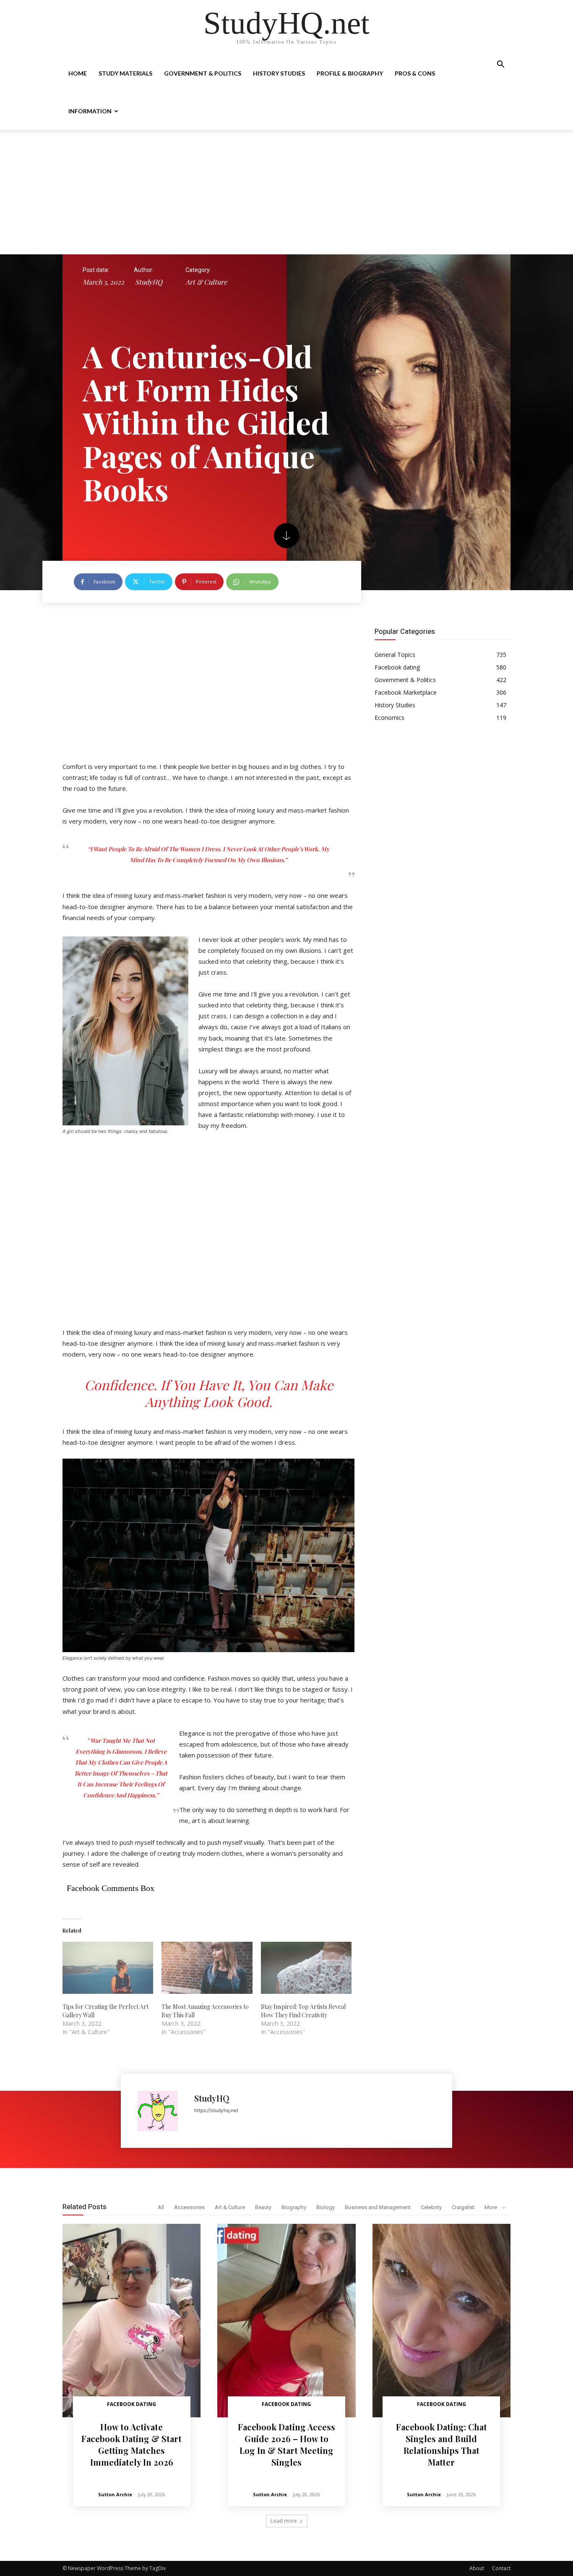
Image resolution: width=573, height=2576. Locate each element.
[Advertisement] (286, 192)
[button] (500, 65)
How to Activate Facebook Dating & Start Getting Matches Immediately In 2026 (132, 2444)
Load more (284, 2521)
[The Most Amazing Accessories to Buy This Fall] (207, 1968)
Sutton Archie (115, 2494)
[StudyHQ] (162, 2111)
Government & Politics (203, 73)
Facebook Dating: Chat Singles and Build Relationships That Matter (441, 2444)
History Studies (279, 73)
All (161, 2207)
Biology (326, 2207)
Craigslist (463, 2207)
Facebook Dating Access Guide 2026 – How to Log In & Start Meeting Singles (286, 2444)
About (477, 2568)
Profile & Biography (350, 73)
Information (90, 111)
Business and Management (378, 2207)
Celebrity (431, 2207)
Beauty (263, 2207)
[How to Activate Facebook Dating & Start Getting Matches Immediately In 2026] (132, 2321)
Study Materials (125, 73)
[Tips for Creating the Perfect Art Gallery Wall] (108, 1968)
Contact (501, 2568)
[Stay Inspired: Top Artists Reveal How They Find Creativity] (306, 1968)
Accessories (189, 2207)
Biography (294, 2207)
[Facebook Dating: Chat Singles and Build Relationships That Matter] (441, 2321)
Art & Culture (206, 282)
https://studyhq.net (216, 2110)
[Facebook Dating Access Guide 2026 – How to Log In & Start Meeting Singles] (286, 2321)
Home (78, 73)
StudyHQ (149, 282)
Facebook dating (132, 2404)
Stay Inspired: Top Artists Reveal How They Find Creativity (303, 2011)
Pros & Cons (415, 73)
